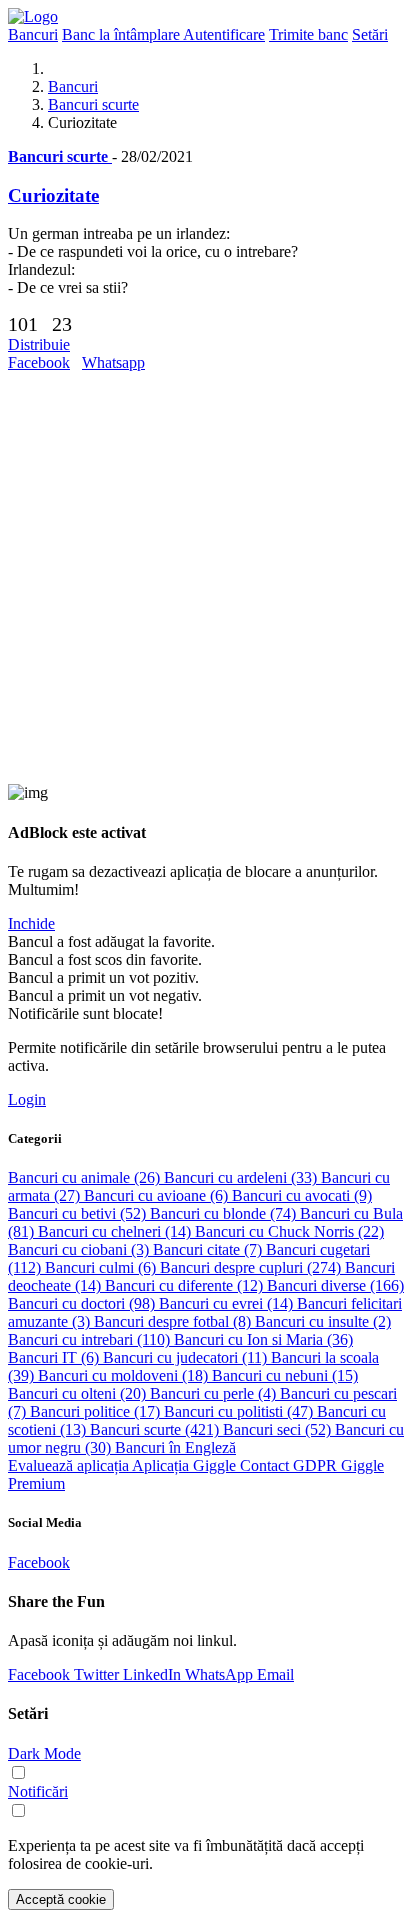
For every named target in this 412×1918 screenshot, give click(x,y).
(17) (97, 1411)
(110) (91, 1339)
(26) (86, 1177)
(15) (285, 1375)
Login (27, 1099)
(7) (209, 1249)
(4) (215, 1393)
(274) (252, 1267)
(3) (80, 1249)
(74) (225, 1213)
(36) (263, 1339)
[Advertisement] (206, 578)
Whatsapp (113, 362)
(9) (302, 1195)
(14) (116, 1231)
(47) (240, 1411)
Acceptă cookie (61, 1899)
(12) (186, 1285)
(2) (323, 1321)
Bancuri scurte (93, 104)
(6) (158, 1195)
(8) (174, 1321)
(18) (125, 1375)
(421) (156, 1429)
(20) (79, 1393)
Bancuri (73, 86)
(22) (289, 1231)
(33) (242, 1177)
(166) (335, 1285)
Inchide (31, 923)
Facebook (39, 362)
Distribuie (39, 344)
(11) (187, 1357)
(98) (83, 1303)
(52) (79, 1213)
